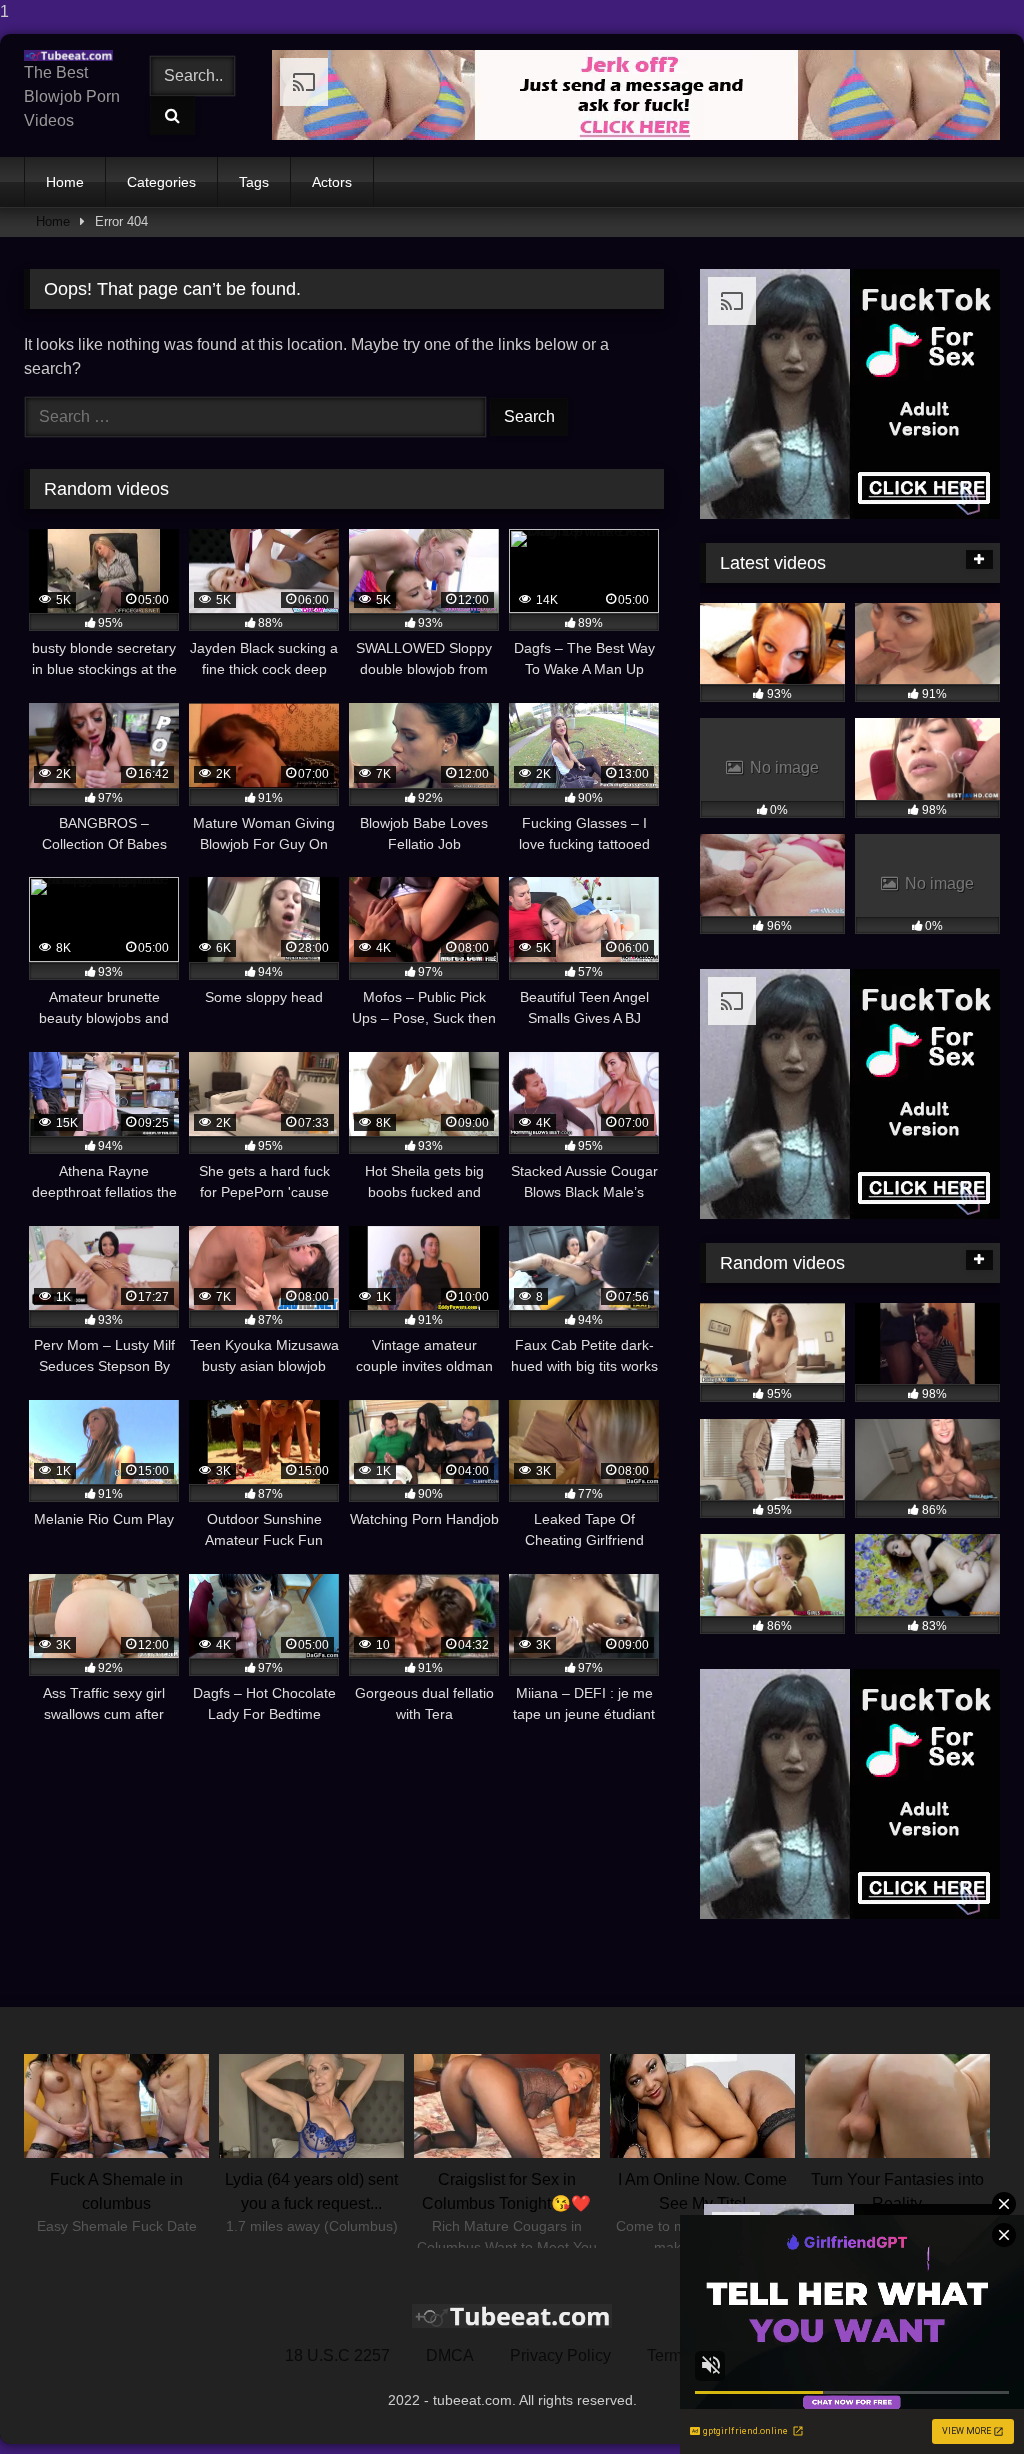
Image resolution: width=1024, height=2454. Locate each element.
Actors (332, 182)
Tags (254, 182)
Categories (161, 182)
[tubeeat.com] (73, 55)
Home (65, 182)
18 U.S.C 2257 (337, 2355)
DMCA (450, 2355)
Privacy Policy (560, 2355)
